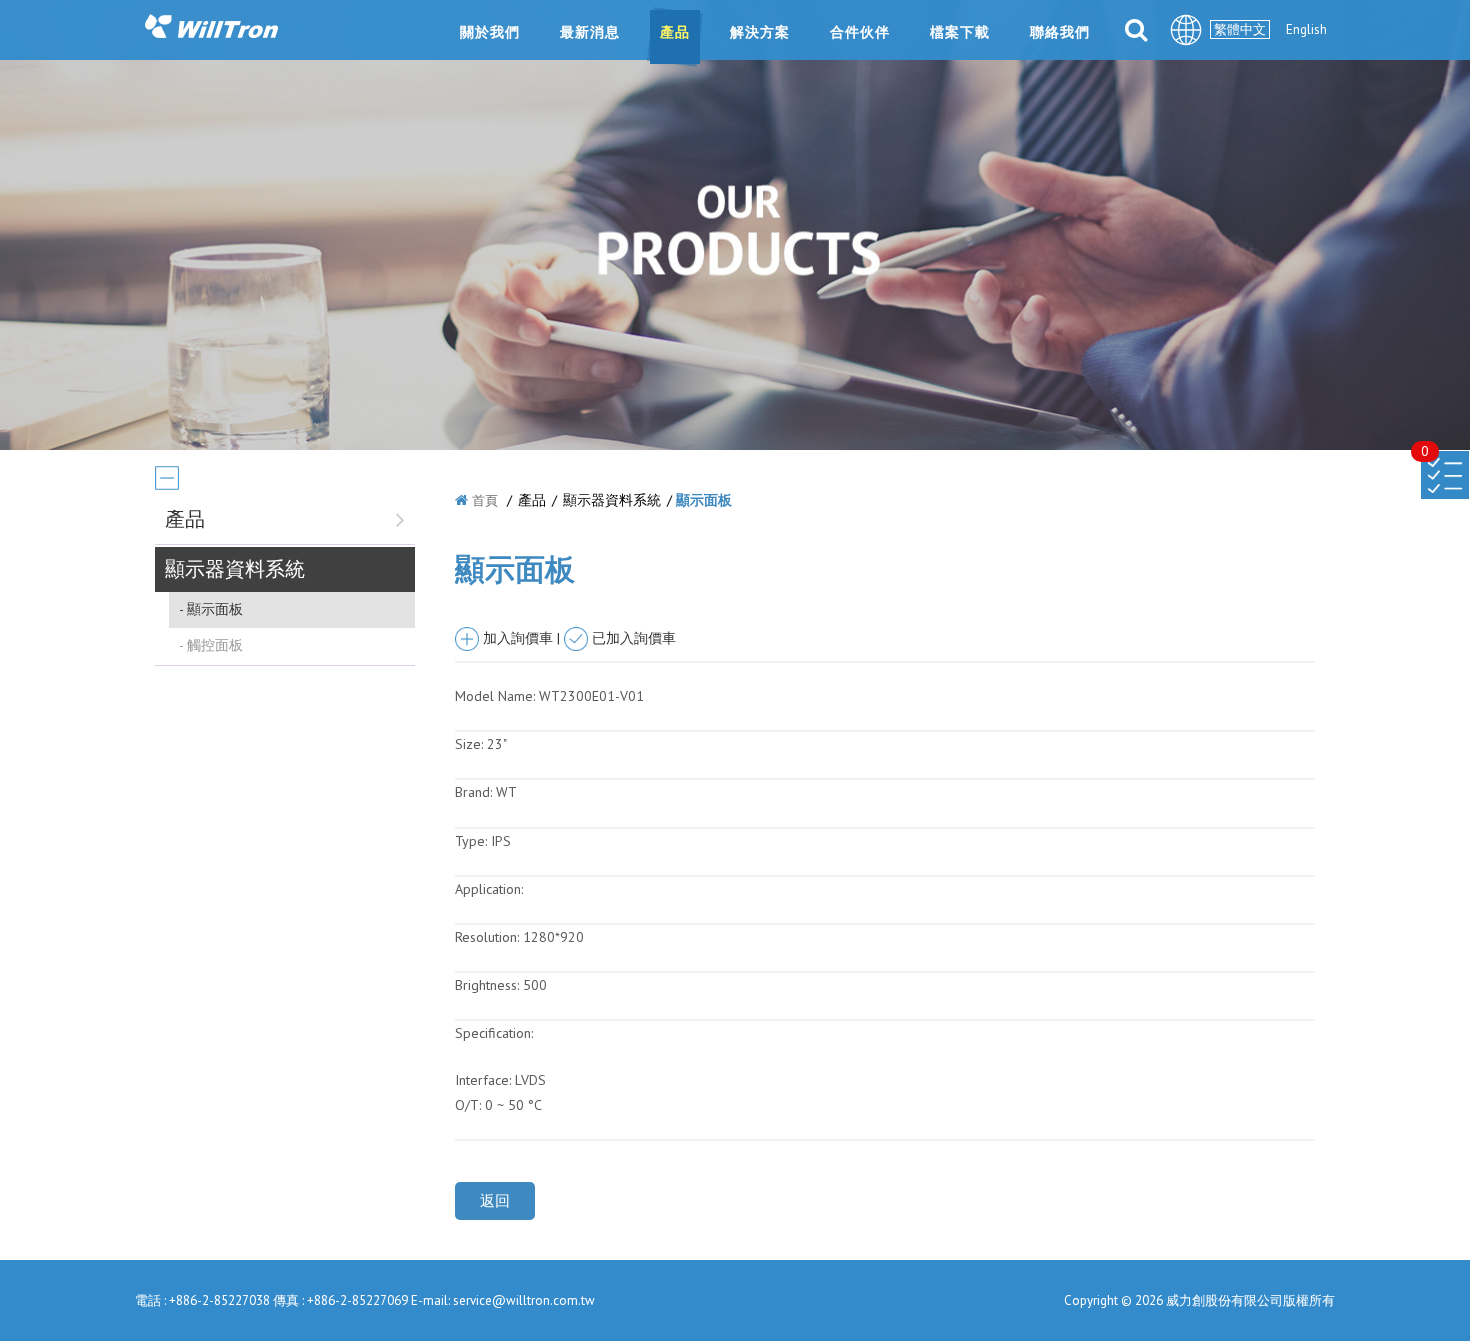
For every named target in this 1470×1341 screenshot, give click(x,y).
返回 (495, 1200)
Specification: (494, 1033)
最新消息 (590, 32)
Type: (473, 841)
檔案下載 (960, 32)
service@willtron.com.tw (524, 1300)
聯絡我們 (1060, 32)
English (1306, 29)
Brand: (473, 792)
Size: (469, 744)
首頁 (485, 500)
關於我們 (490, 32)
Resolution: (487, 937)
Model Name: (495, 696)
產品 (675, 32)
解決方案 (760, 32)
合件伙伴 (860, 32)
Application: (489, 889)
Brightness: (487, 985)
